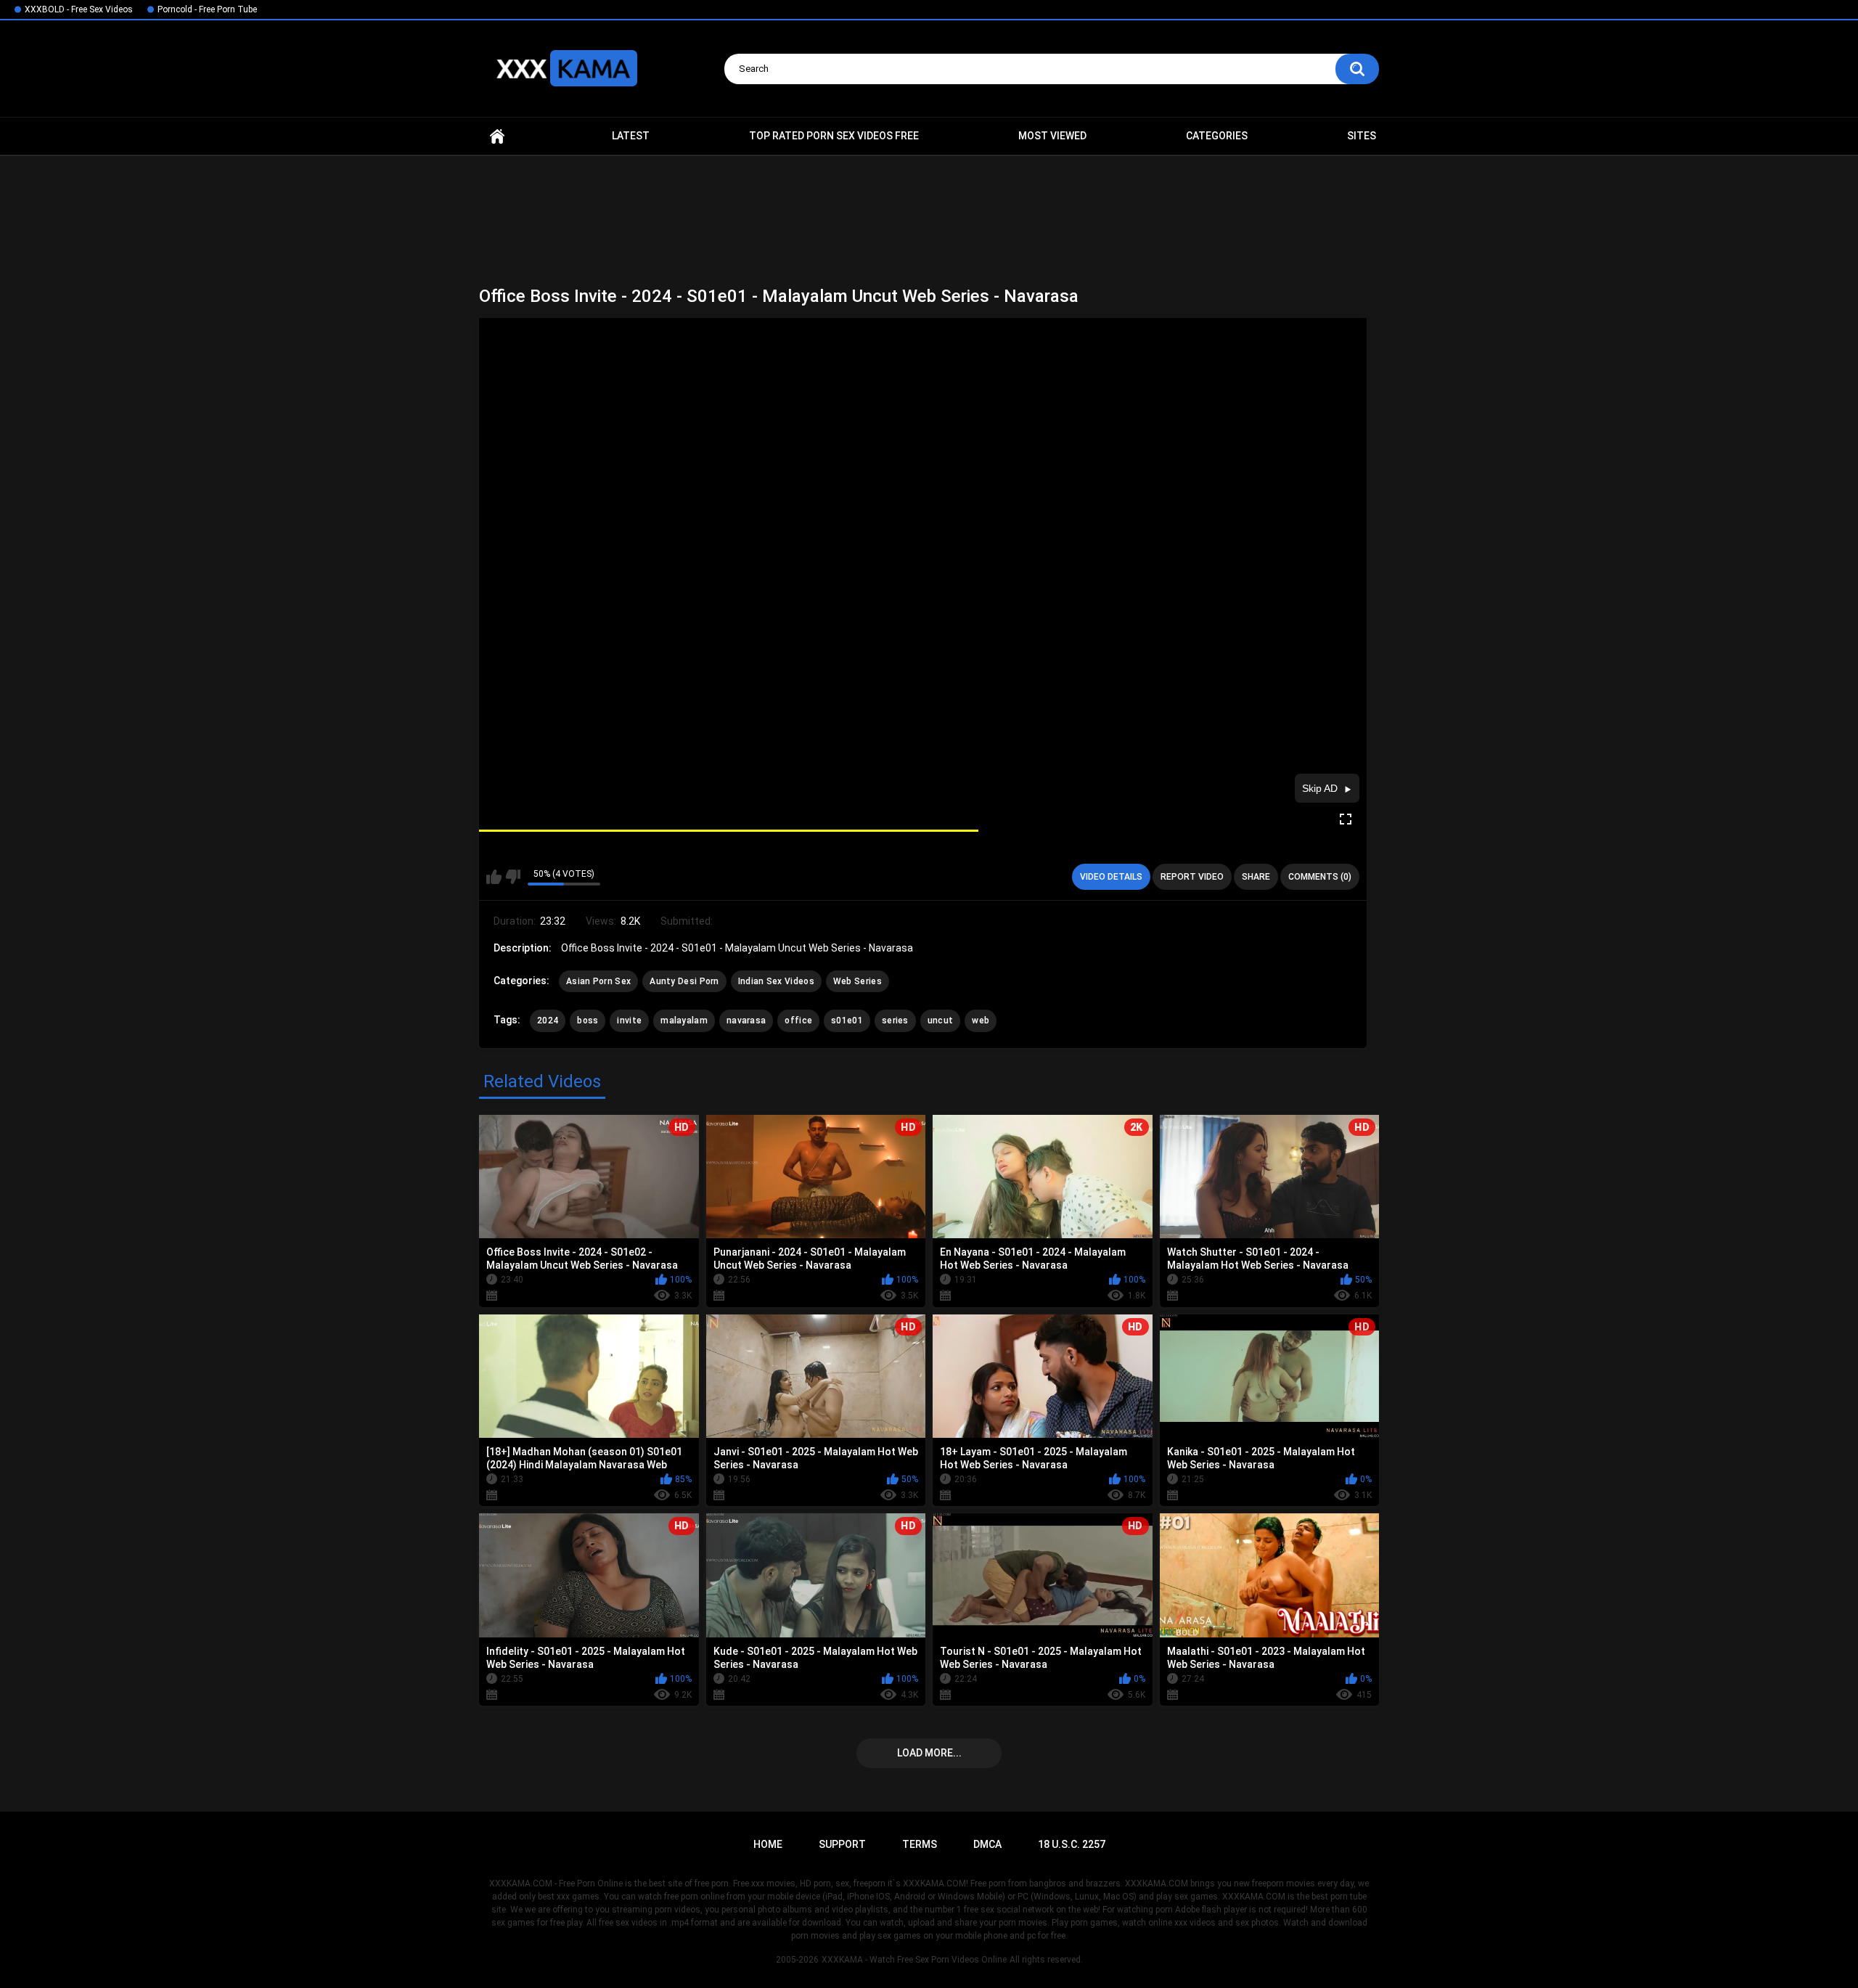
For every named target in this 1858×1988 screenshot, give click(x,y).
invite (629, 1020)
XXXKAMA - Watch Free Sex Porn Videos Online (914, 1960)
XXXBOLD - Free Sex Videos (79, 9)
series (895, 1020)
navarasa (746, 1020)
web (981, 1020)
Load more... (929, 1753)
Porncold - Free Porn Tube (207, 9)
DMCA (987, 1844)
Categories (1217, 136)
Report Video (1192, 877)
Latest (631, 136)
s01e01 (847, 1020)
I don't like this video (513, 877)
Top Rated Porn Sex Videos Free (834, 136)
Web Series (858, 981)
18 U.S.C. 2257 (1072, 1844)
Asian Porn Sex (598, 981)
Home (497, 136)
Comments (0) (1320, 877)
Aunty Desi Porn (684, 981)
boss (588, 1020)
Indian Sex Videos (776, 981)
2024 (548, 1020)
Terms (920, 1844)
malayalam (684, 1020)
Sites (1362, 136)
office (798, 1020)
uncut (941, 1020)
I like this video (494, 877)
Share (1256, 877)
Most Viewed (1052, 136)
